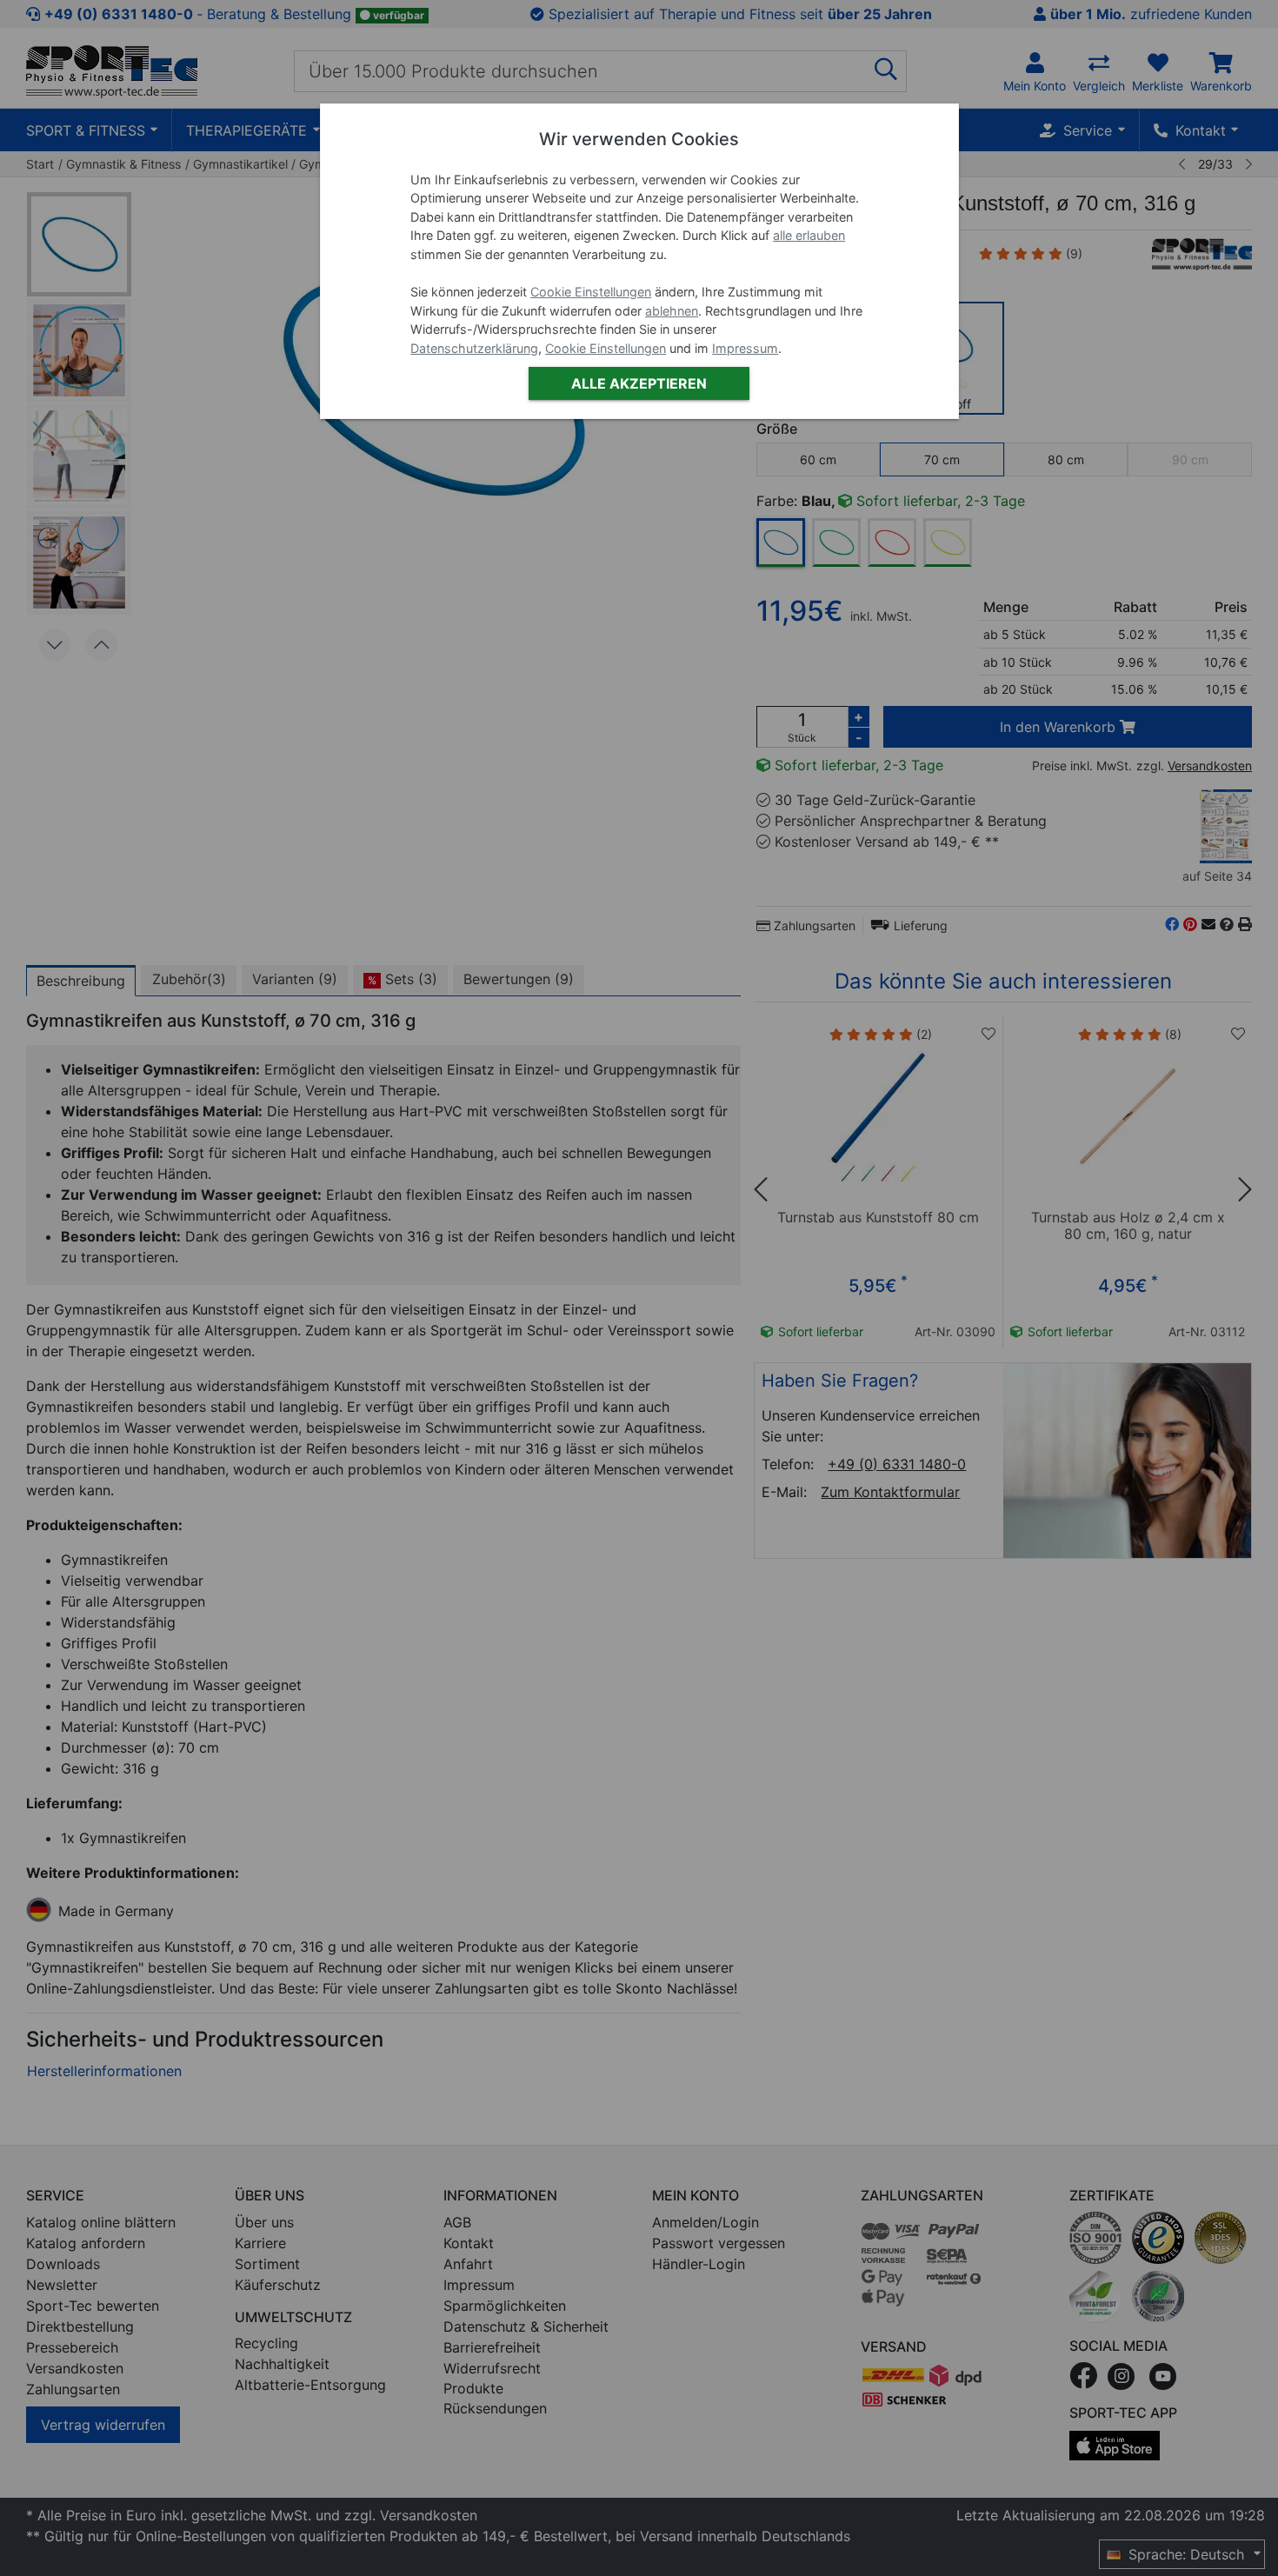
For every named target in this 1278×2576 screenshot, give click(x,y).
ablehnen (672, 311)
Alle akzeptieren (639, 383)
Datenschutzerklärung (474, 348)
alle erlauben (809, 235)
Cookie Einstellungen (591, 292)
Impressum (745, 348)
